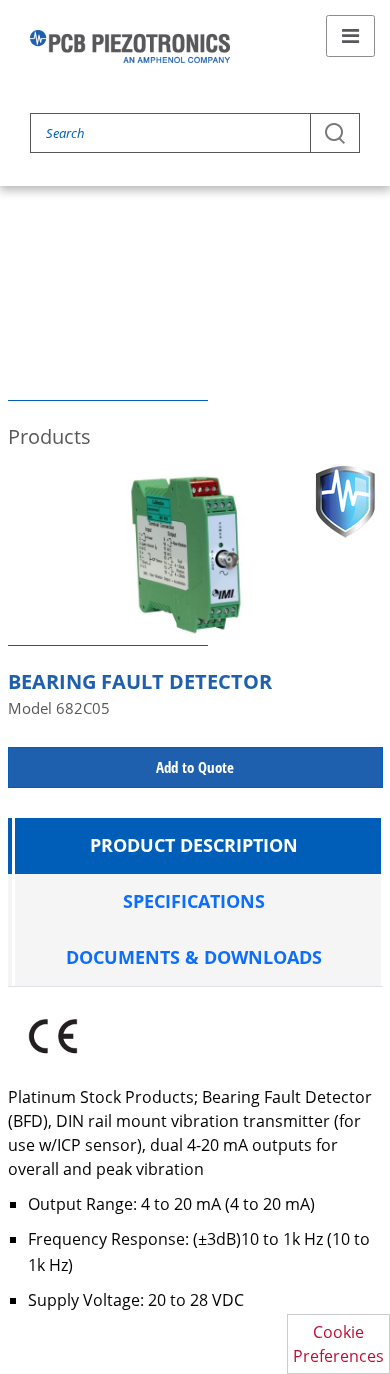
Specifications (194, 901)
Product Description (194, 845)
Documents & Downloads (194, 957)
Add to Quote (195, 767)
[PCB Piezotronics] (130, 46)
